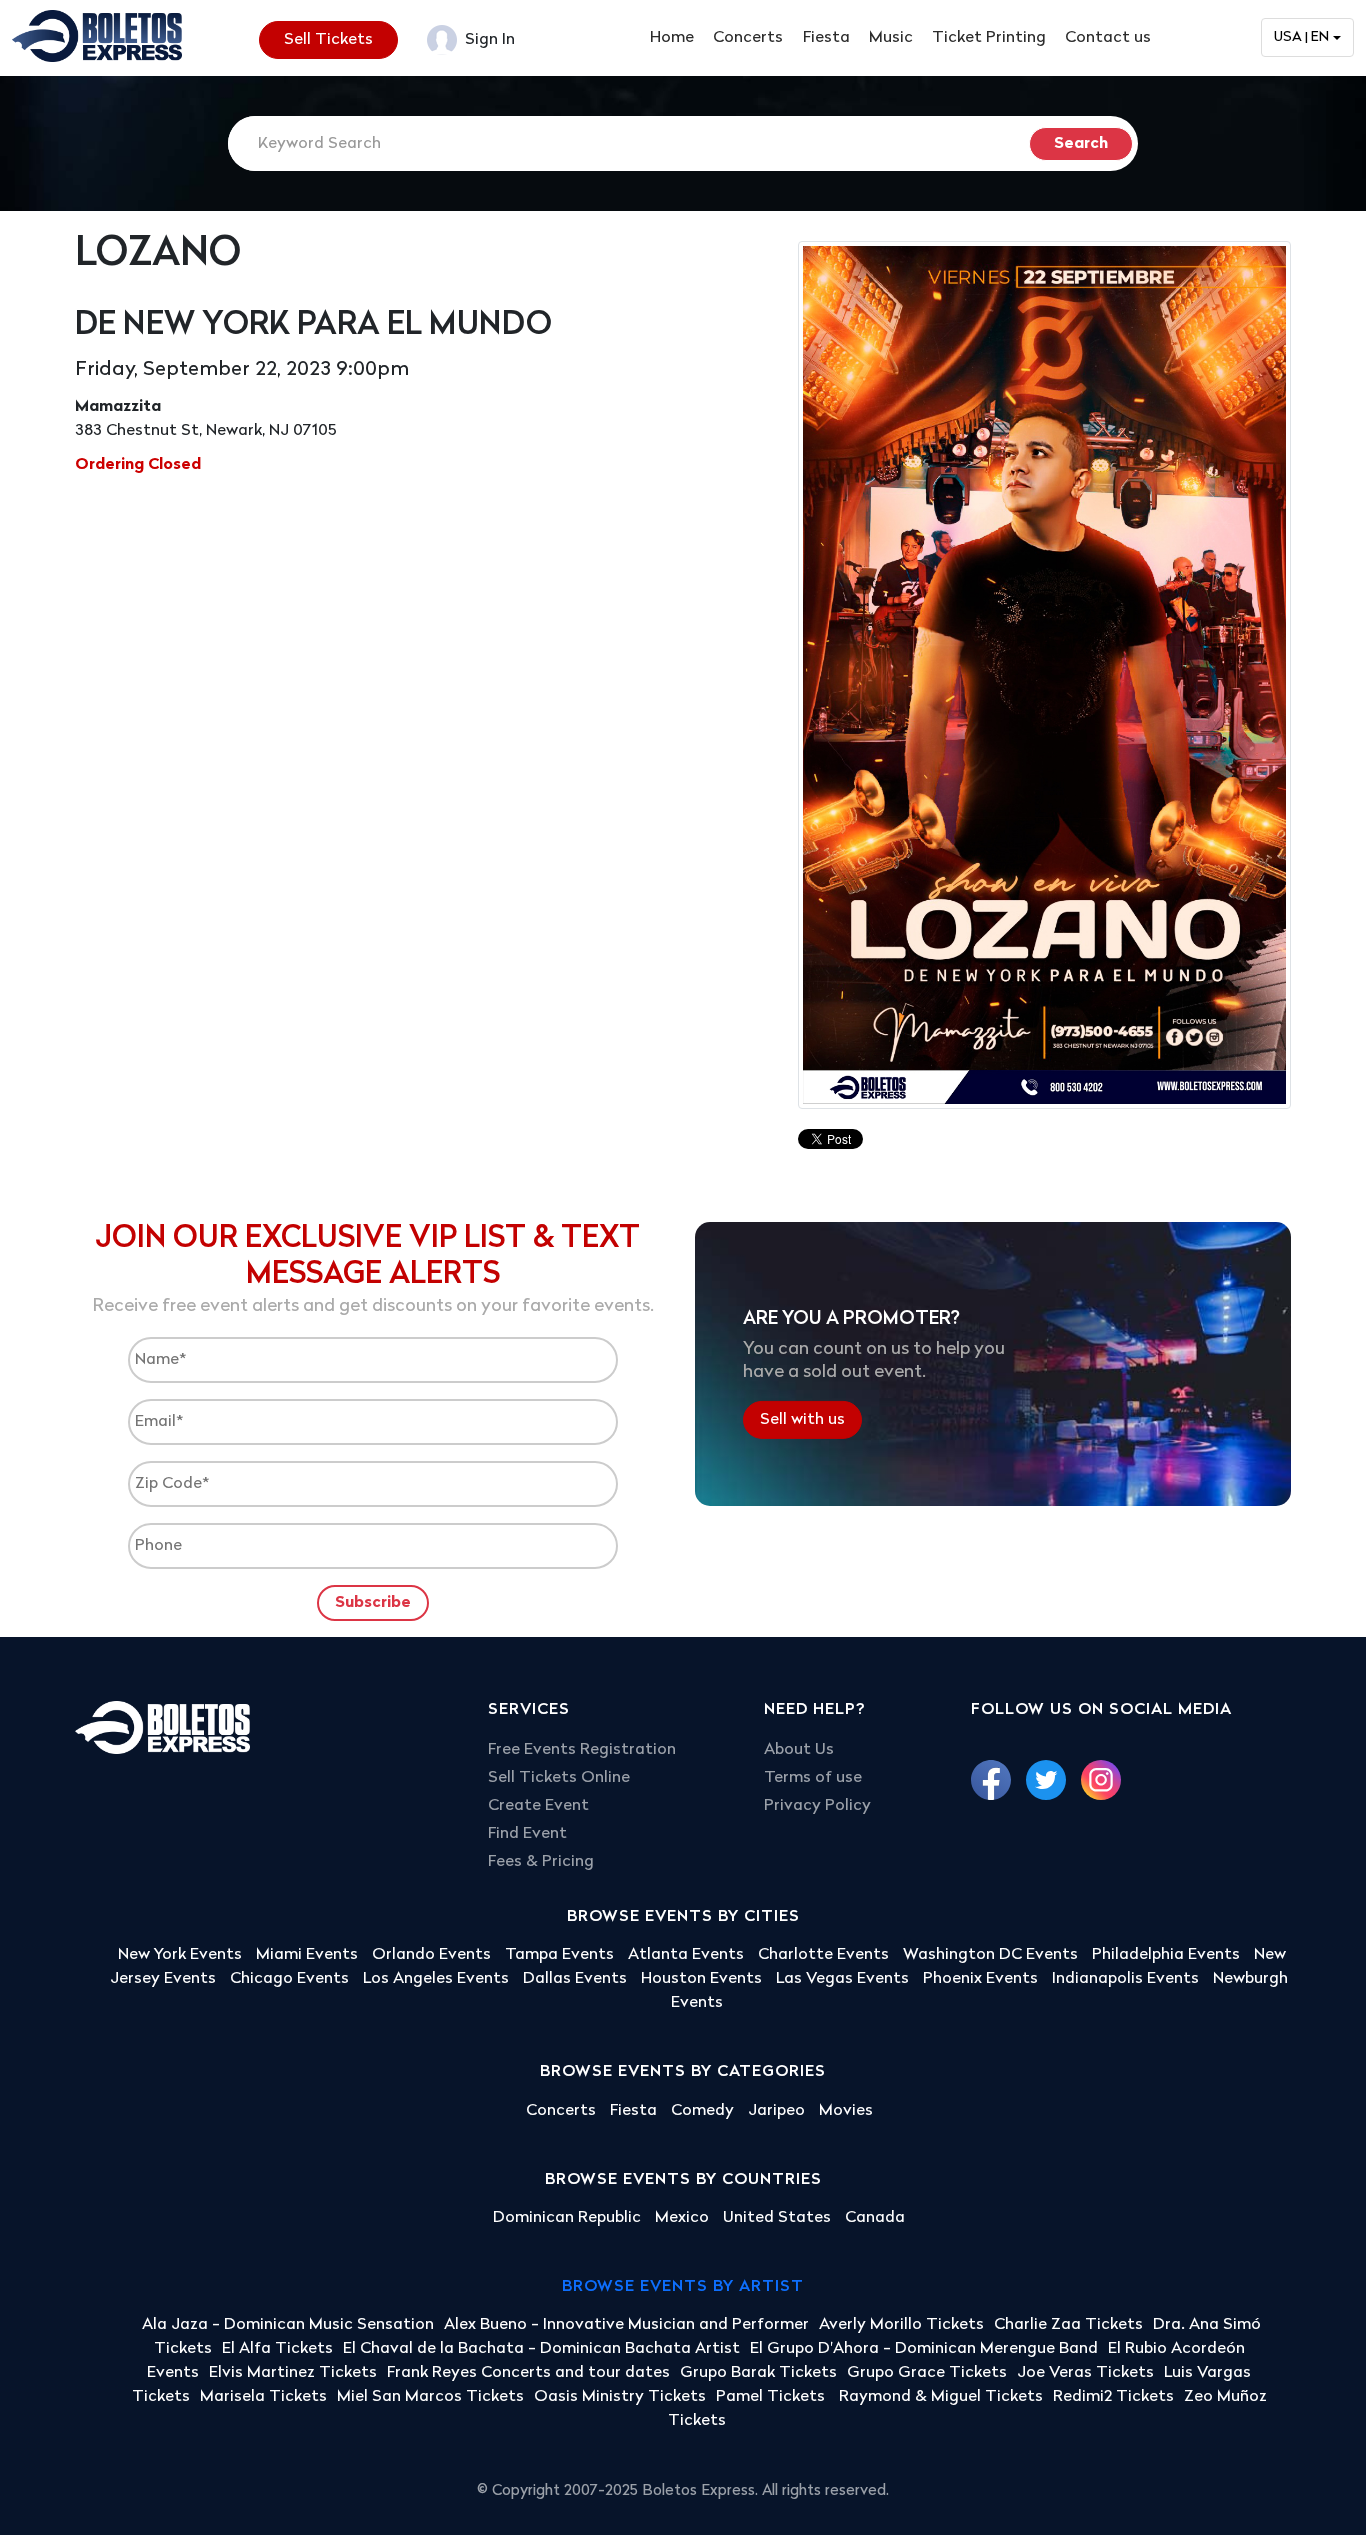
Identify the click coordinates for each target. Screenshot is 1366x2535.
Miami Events (307, 1955)
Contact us (1108, 38)
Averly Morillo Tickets (901, 2325)
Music (891, 38)
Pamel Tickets (772, 2397)
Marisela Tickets (263, 2397)
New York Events (180, 1955)
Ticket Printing (989, 38)
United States (777, 2218)
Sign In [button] (488, 40)
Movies (846, 2111)
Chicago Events (289, 1979)
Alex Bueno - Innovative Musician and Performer (626, 2325)
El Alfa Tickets (277, 2349)
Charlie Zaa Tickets (1068, 2325)
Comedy (702, 2111)
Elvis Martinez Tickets (293, 2373)
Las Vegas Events (842, 1979)
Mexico (682, 2218)
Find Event (527, 1834)
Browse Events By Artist (683, 2287)
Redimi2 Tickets (1113, 2397)
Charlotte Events (823, 1955)
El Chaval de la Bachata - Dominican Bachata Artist (541, 2349)
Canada (875, 2218)
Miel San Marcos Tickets (430, 2397)
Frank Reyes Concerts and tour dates (528, 2373)
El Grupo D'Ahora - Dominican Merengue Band (924, 2349)
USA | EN (1301, 37)
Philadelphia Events (1166, 1955)
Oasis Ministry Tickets (620, 2397)
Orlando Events (431, 1955)
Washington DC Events (990, 1955)
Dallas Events (575, 1979)
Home (672, 38)
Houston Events (701, 1979)
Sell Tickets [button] (328, 40)
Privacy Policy (817, 1806)
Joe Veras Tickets (1085, 2373)
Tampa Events (559, 1955)
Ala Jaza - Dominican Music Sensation (288, 2325)
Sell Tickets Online (559, 1778)
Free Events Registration (582, 1750)
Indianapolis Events (1125, 1979)
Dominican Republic (567, 2218)
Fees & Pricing (541, 1862)
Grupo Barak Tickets (758, 2373)
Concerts (748, 38)
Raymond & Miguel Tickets (941, 2397)
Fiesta (826, 38)
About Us (799, 1750)
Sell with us (802, 1420)
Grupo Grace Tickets (927, 2373)
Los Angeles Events (436, 1979)
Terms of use (813, 1778)
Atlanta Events (686, 1955)
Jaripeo (776, 2111)
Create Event (538, 1806)
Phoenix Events (980, 1979)
